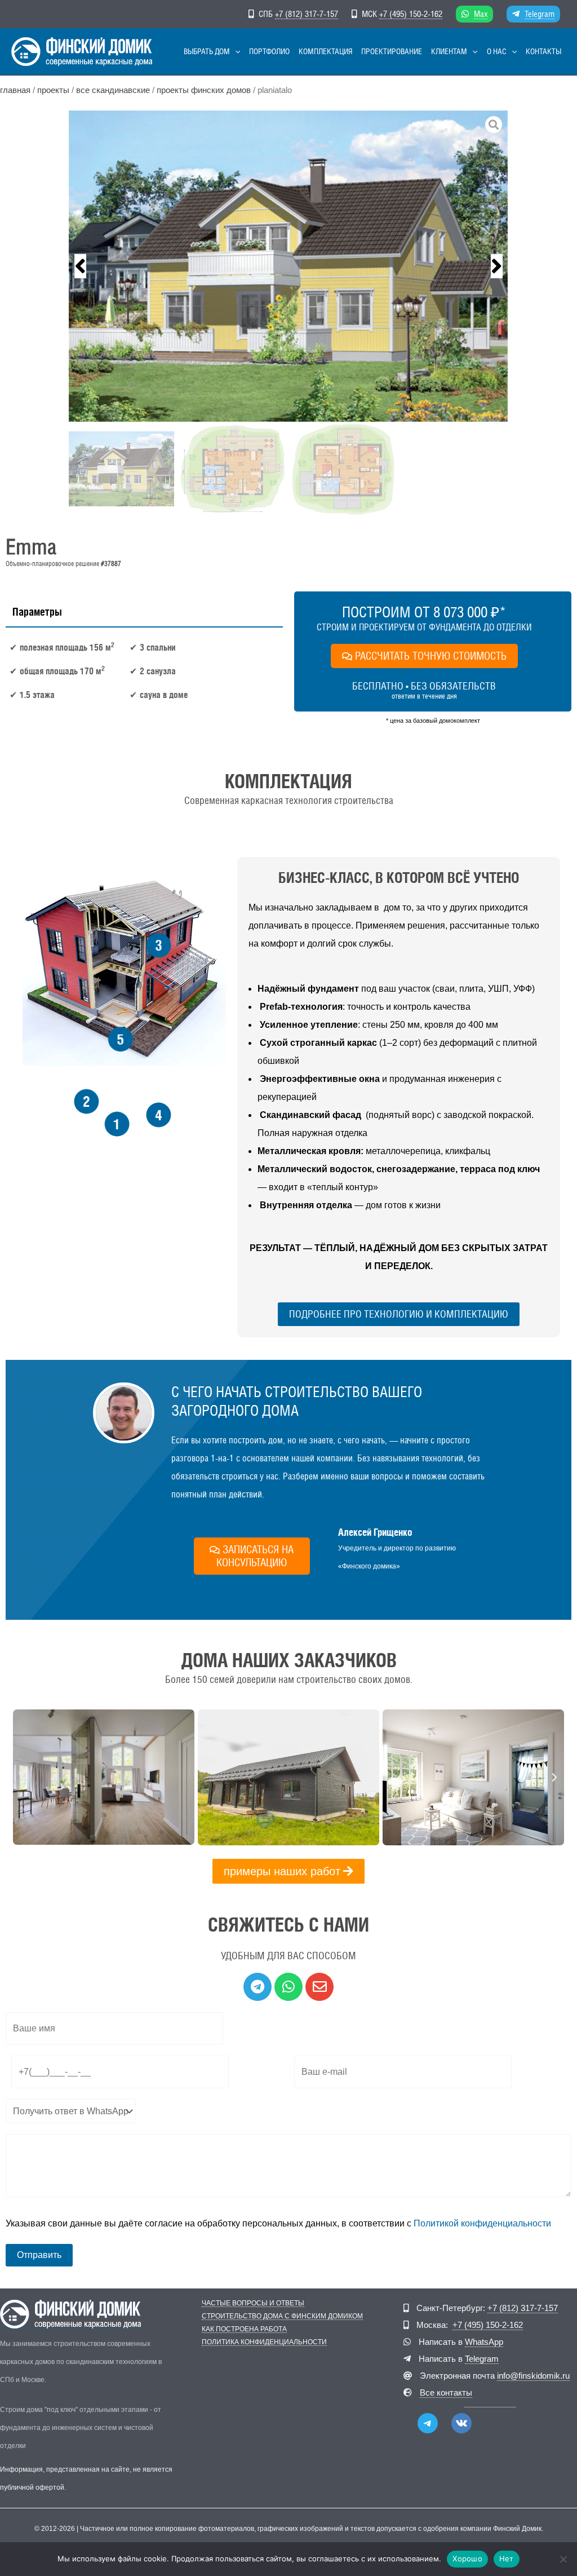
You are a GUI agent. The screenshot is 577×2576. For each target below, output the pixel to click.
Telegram (540, 14)
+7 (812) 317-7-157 (307, 14)
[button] (235, 52)
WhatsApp (484, 2342)
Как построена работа (244, 2329)
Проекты (53, 90)
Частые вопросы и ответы (253, 2303)
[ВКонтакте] (461, 2423)
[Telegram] (428, 2423)
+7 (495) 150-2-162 (411, 14)
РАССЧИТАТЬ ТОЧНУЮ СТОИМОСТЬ (431, 656)
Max (481, 14)
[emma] (288, 266)
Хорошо (467, 2559)
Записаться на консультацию (255, 1556)
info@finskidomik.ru (533, 2376)
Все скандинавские (113, 90)
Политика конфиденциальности (264, 2342)
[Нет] (563, 2559)
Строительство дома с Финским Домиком (282, 2316)
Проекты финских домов (204, 90)
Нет (507, 2559)
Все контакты (446, 2392)
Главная (15, 90)
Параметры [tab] (37, 612)
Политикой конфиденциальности (482, 2223)
